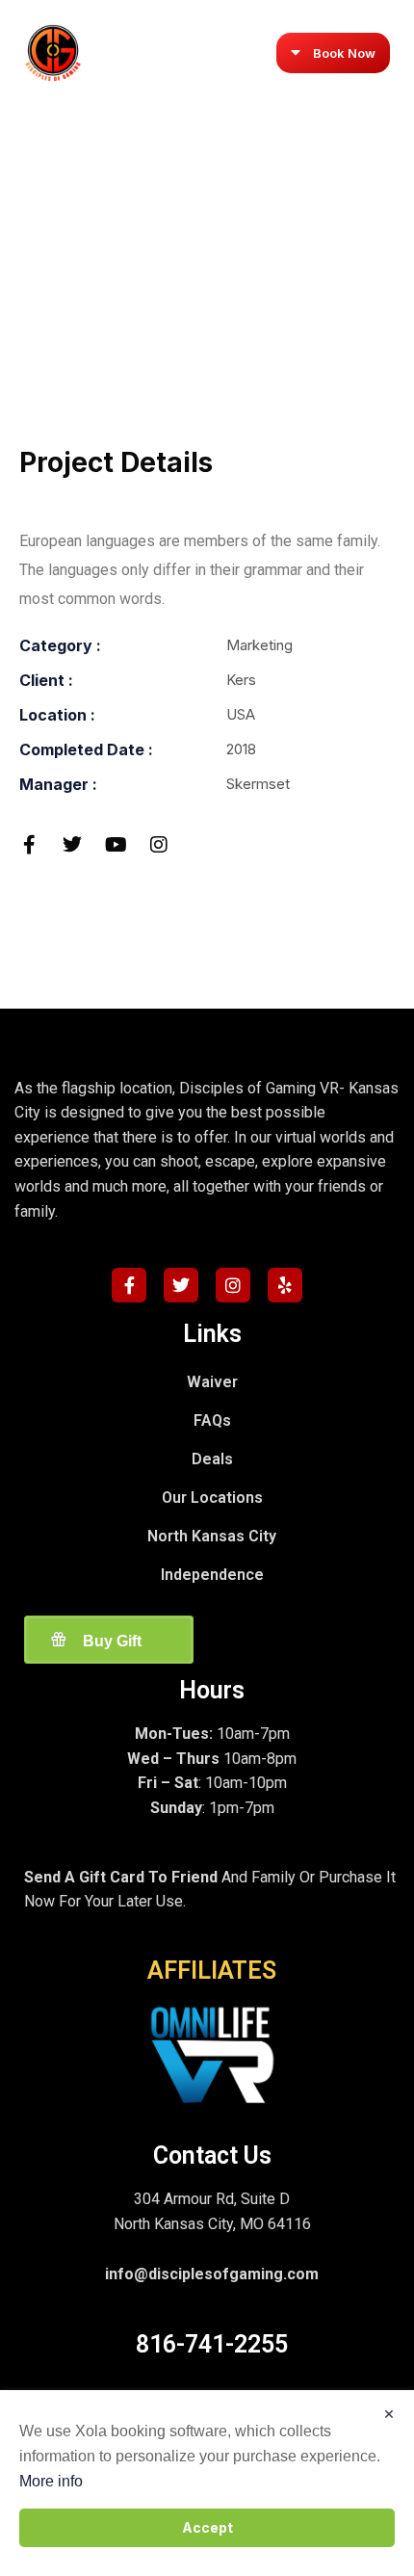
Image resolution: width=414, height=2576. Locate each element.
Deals (212, 1459)
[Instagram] (159, 845)
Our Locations (212, 1498)
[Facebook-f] (29, 845)
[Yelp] (285, 1285)
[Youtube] (116, 845)
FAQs (212, 1420)
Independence (212, 1575)
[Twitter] (72, 845)
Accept (207, 2527)
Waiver (212, 1382)
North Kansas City (212, 1536)
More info (51, 2481)
